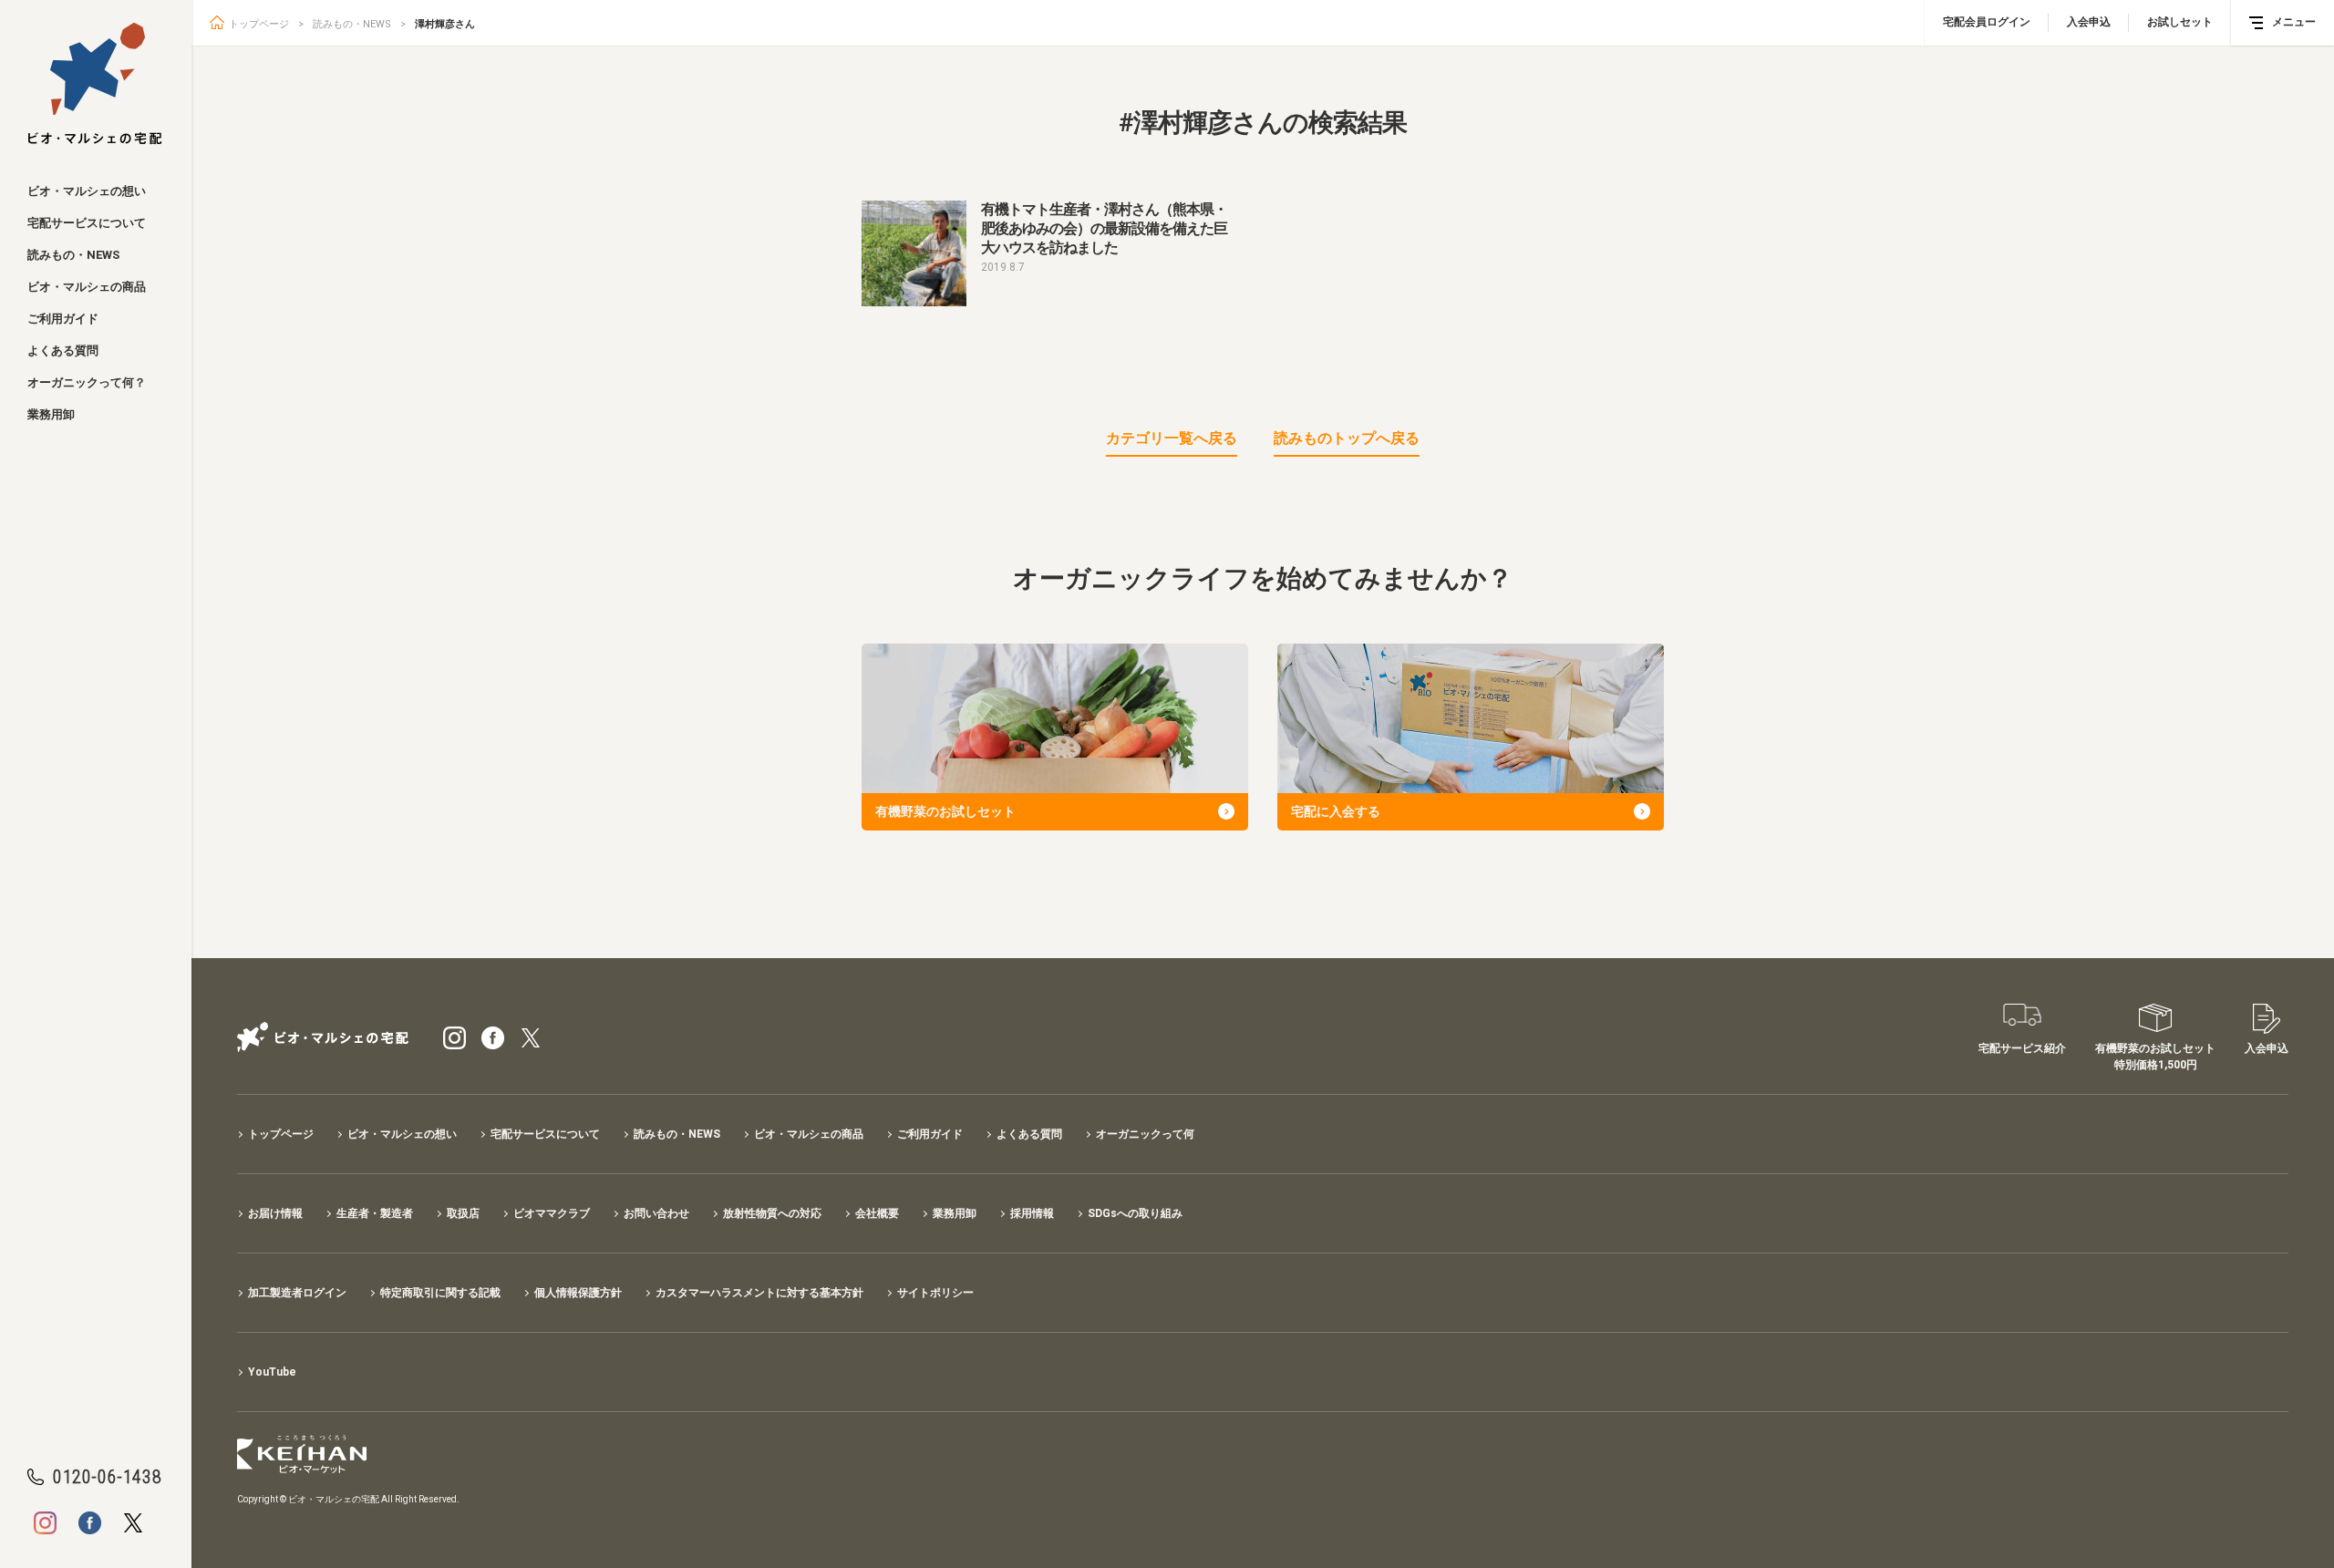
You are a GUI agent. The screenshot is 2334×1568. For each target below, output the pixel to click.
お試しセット (2180, 22)
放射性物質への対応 (772, 1213)
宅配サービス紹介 (2022, 1048)
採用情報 (1032, 1213)
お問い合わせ (656, 1213)
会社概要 (877, 1213)
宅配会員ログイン (1987, 22)
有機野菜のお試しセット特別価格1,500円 (2155, 1057)
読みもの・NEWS (73, 255)
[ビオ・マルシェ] (95, 84)
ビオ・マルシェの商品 (87, 287)
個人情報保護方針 (578, 1293)
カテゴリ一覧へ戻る (1172, 438)
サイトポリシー (935, 1293)
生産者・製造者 (375, 1213)
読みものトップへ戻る (1347, 438)
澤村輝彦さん (445, 24)
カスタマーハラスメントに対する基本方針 (759, 1293)
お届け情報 (275, 1213)
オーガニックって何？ (87, 382)
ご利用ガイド (63, 319)
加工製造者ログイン (297, 1293)
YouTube (272, 1372)
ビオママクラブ (552, 1213)
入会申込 (2089, 22)
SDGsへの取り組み (1135, 1213)
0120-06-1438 (107, 1477)
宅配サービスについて (87, 223)
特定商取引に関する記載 (440, 1293)
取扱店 (463, 1213)
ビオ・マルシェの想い (87, 191)
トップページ (259, 24)
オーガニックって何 (1145, 1134)
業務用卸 (51, 414)
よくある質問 (63, 351)
